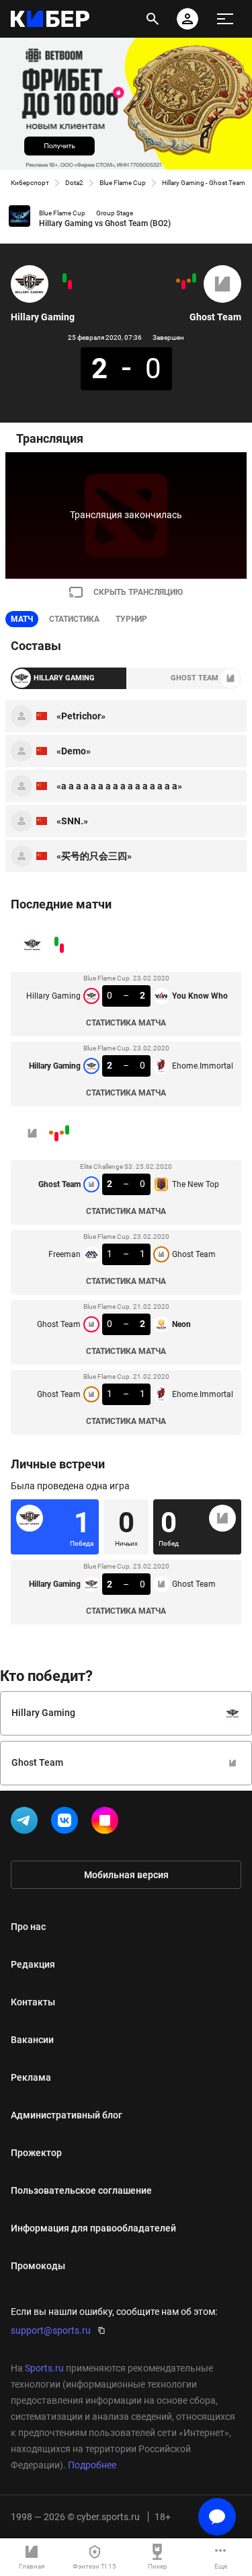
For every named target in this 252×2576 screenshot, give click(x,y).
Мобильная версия (126, 1875)
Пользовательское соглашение (81, 2190)
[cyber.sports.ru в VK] (67, 1823)
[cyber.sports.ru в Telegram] (27, 1823)
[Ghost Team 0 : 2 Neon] (183, 285)
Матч (22, 619)
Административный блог (67, 2115)
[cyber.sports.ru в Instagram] (108, 1823)
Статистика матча (126, 1023)
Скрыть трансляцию (138, 592)
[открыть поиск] (153, 19)
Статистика (74, 619)
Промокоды (38, 2266)
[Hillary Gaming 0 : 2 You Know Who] (70, 285)
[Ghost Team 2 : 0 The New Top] (194, 278)
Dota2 (74, 183)
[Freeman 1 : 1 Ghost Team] (189, 281)
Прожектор (36, 2153)
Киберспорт (30, 183)
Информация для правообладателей (93, 2228)
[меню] (225, 19)
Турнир (131, 619)
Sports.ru (44, 2368)
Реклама (31, 2077)
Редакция (33, 1964)
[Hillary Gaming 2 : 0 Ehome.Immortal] (65, 278)
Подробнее (92, 2465)
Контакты (33, 2002)
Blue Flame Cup (123, 183)
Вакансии (32, 2040)
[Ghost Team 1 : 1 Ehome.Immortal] (178, 281)
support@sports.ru (51, 2330)
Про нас (28, 1927)
